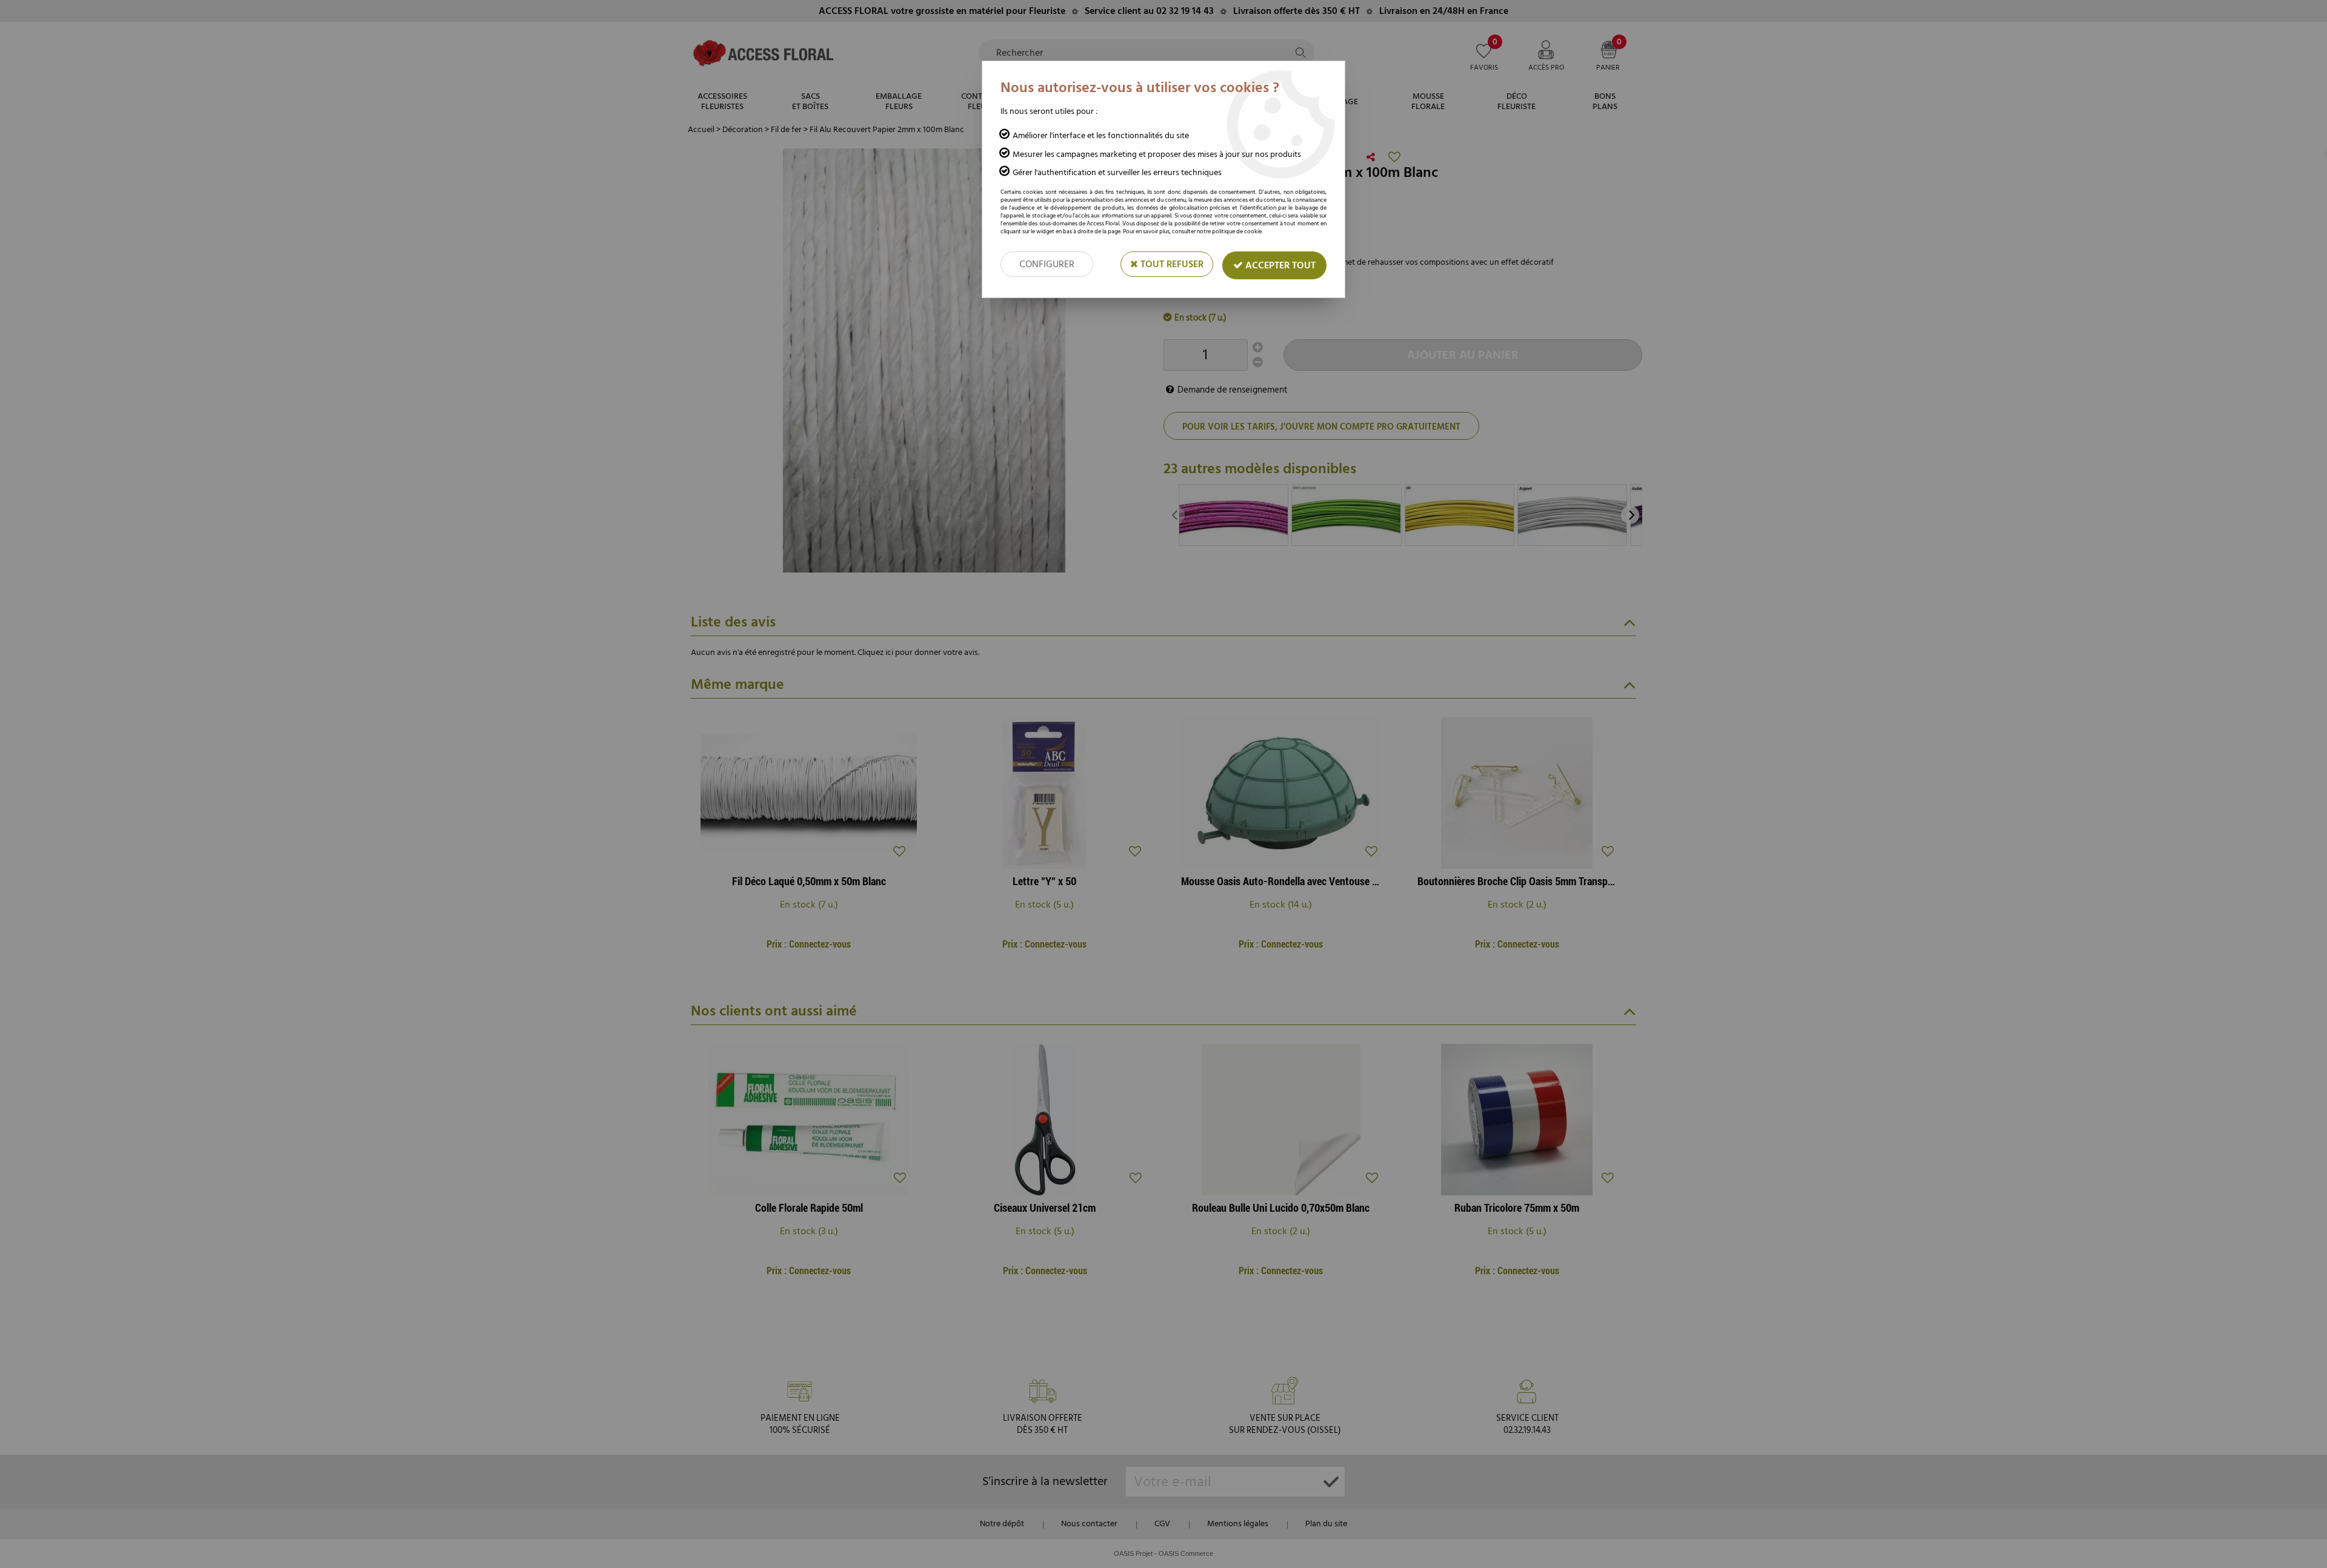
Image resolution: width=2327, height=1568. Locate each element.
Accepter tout (1279, 265)
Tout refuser (1171, 264)
